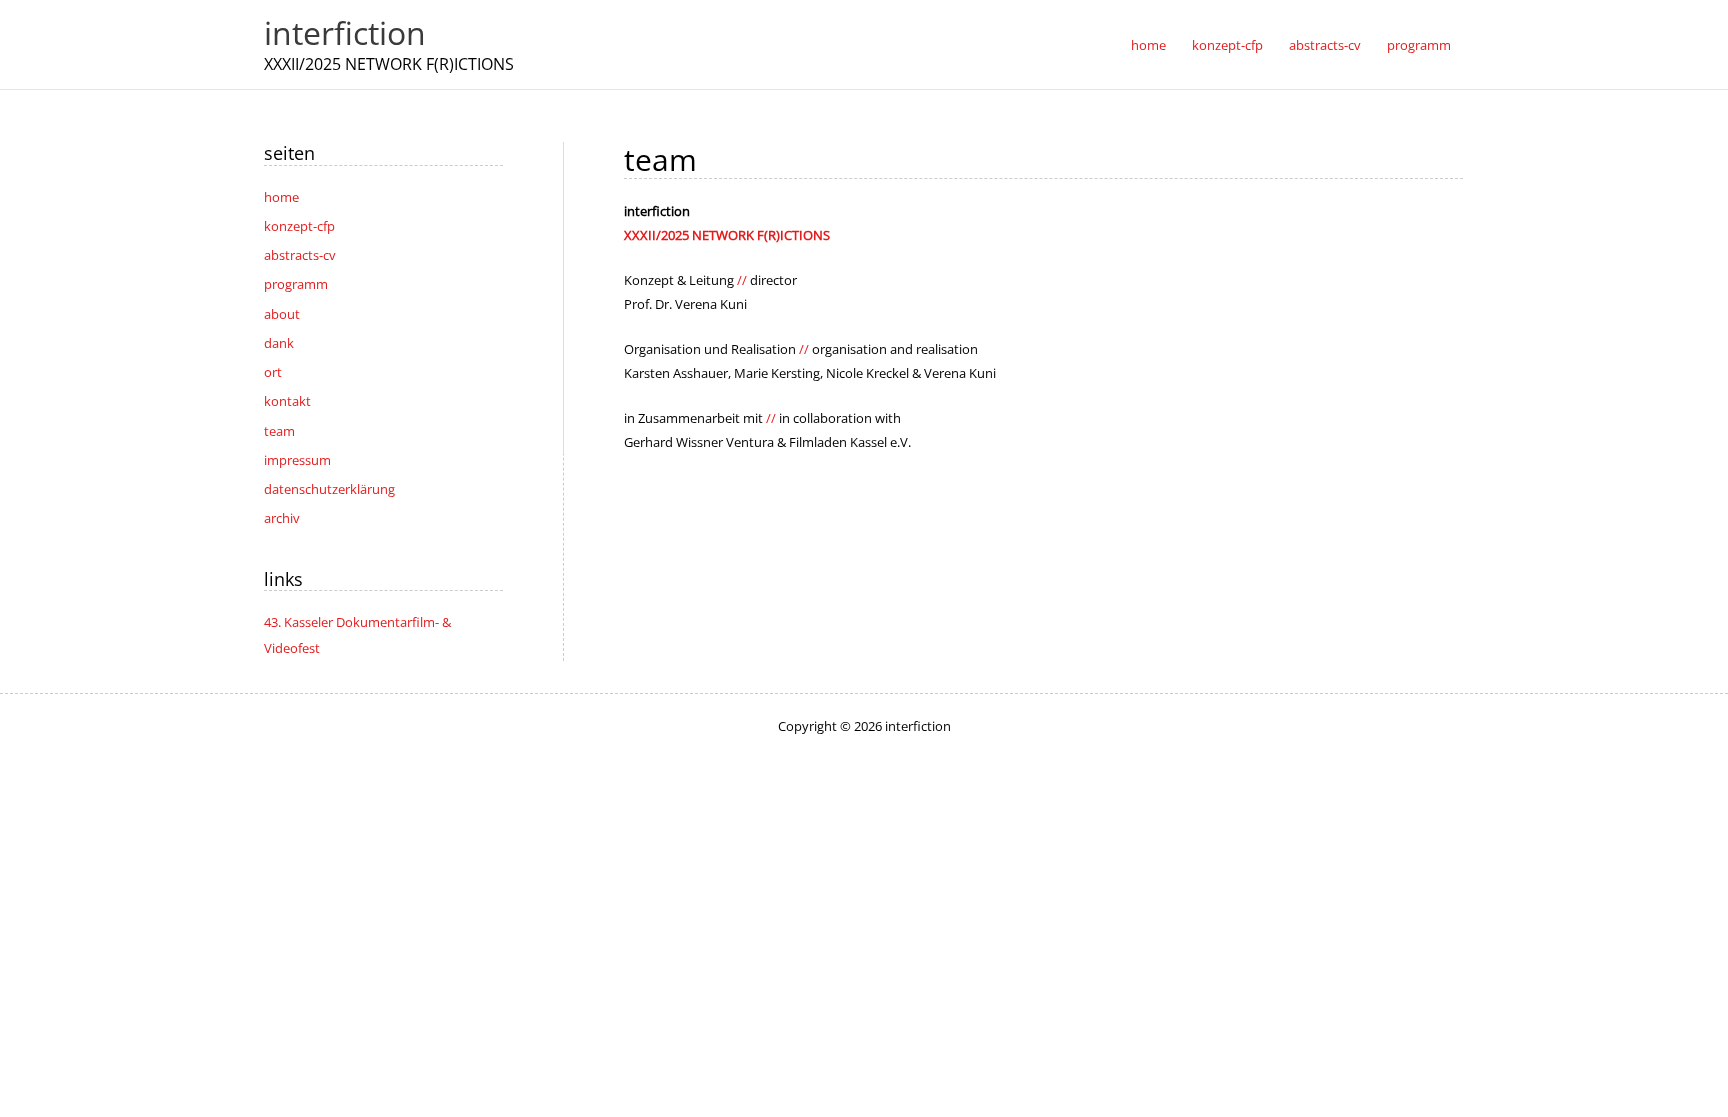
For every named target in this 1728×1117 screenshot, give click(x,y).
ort (273, 372)
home (281, 197)
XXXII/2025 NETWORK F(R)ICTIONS (727, 235)
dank (279, 343)
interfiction (345, 32)
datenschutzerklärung (329, 489)
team (279, 431)
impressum (297, 460)
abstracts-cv (300, 255)
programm (296, 284)
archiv (282, 518)
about (282, 314)
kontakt (287, 401)
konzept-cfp (299, 226)
